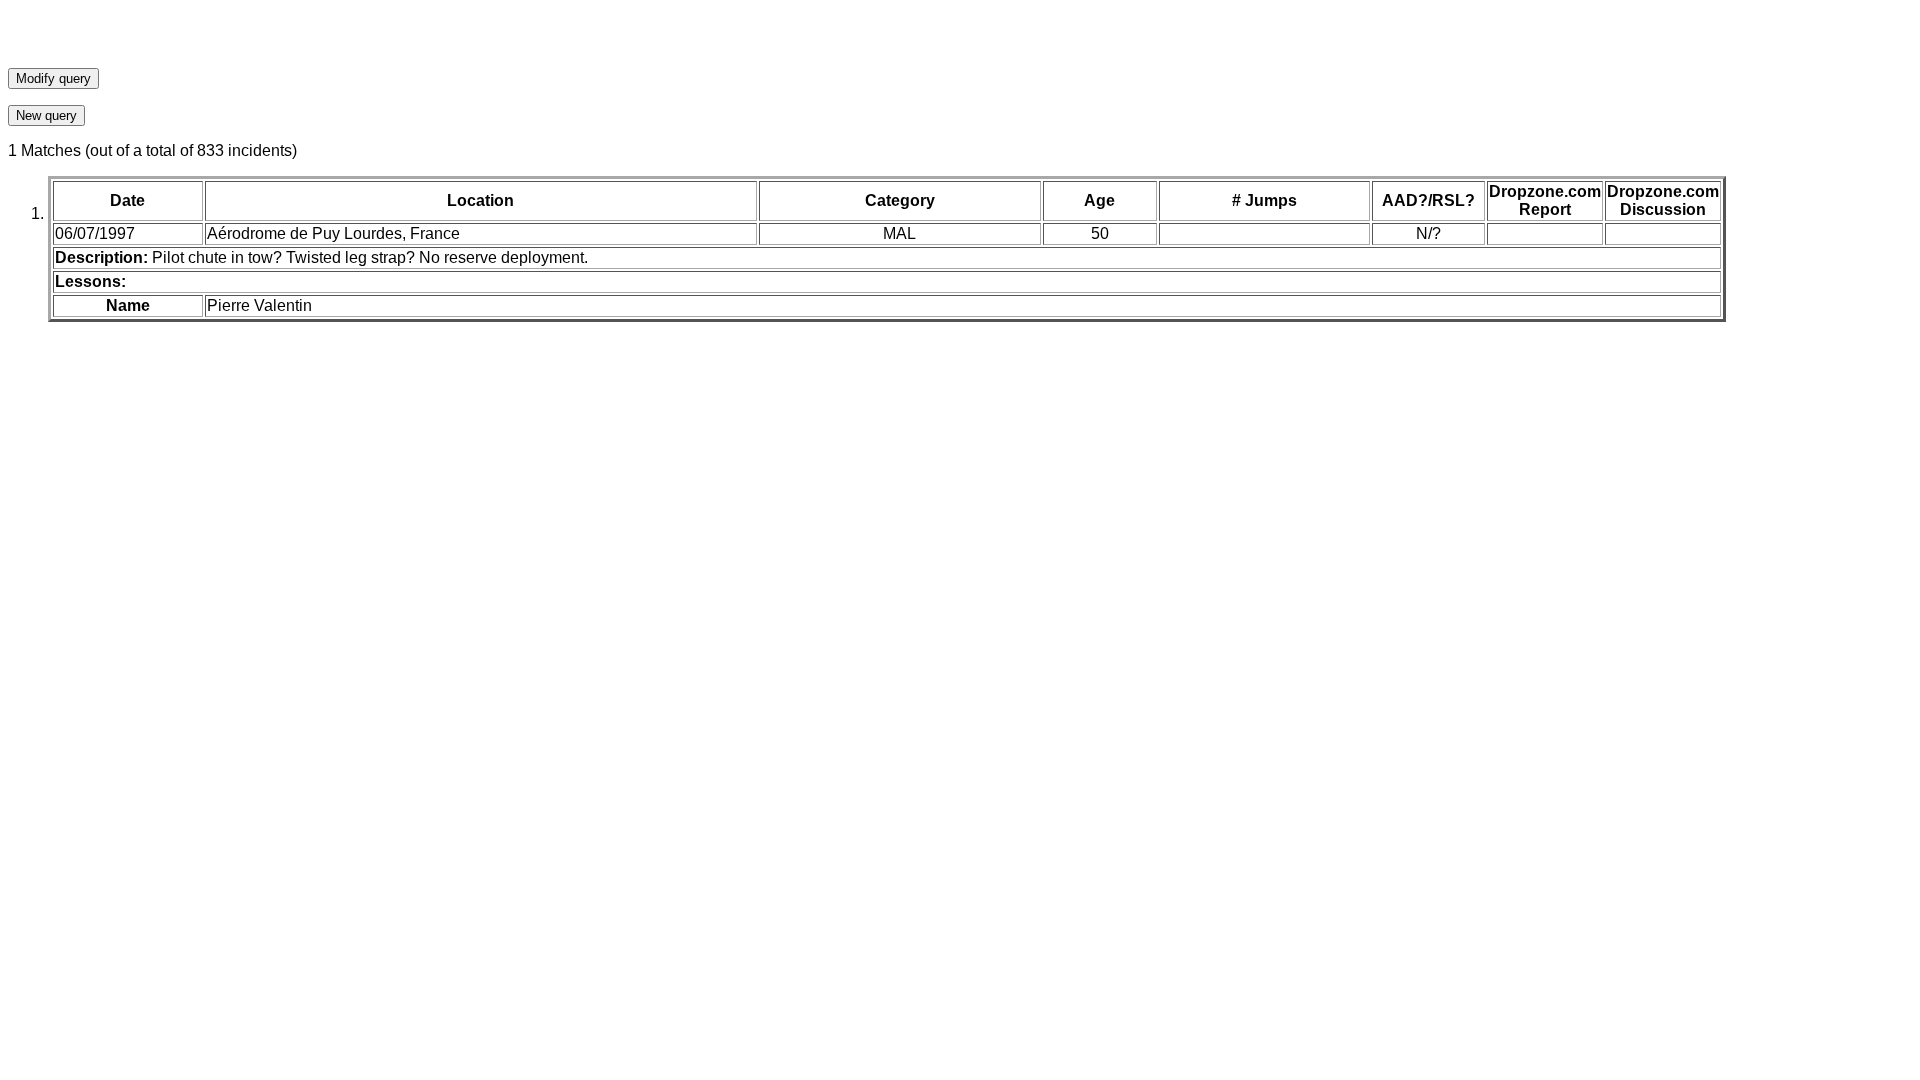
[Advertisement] (960, 38)
